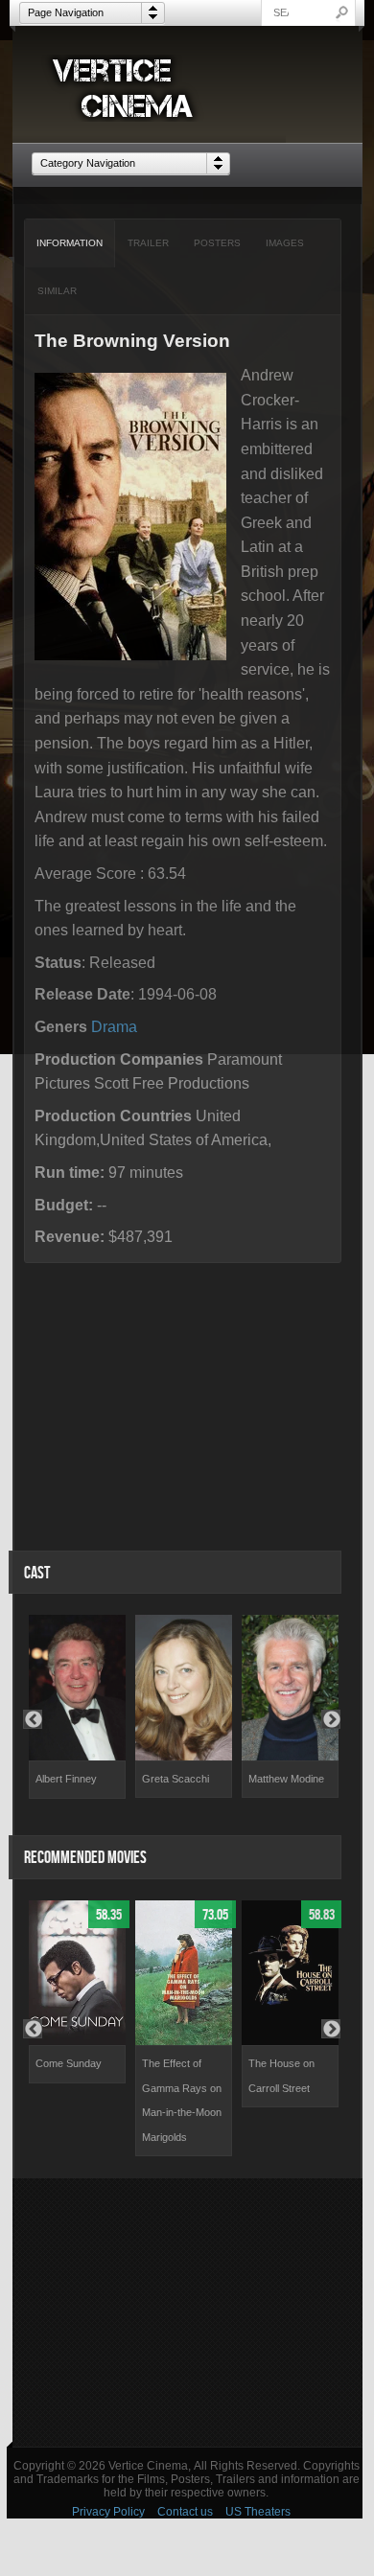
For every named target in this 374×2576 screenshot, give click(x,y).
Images (285, 243)
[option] (77, 1706)
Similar (57, 291)
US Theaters (258, 2512)
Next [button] (331, 1719)
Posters (217, 243)
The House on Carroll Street (281, 2076)
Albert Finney (66, 1779)
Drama (114, 1027)
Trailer (148, 243)
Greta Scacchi (175, 1779)
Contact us (185, 2512)
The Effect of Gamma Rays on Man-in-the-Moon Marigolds (182, 2100)
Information (70, 243)
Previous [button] (33, 1719)
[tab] (70, 243)
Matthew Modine (286, 1779)
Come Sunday (69, 2063)
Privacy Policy (108, 2512)
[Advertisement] (187, 2312)
